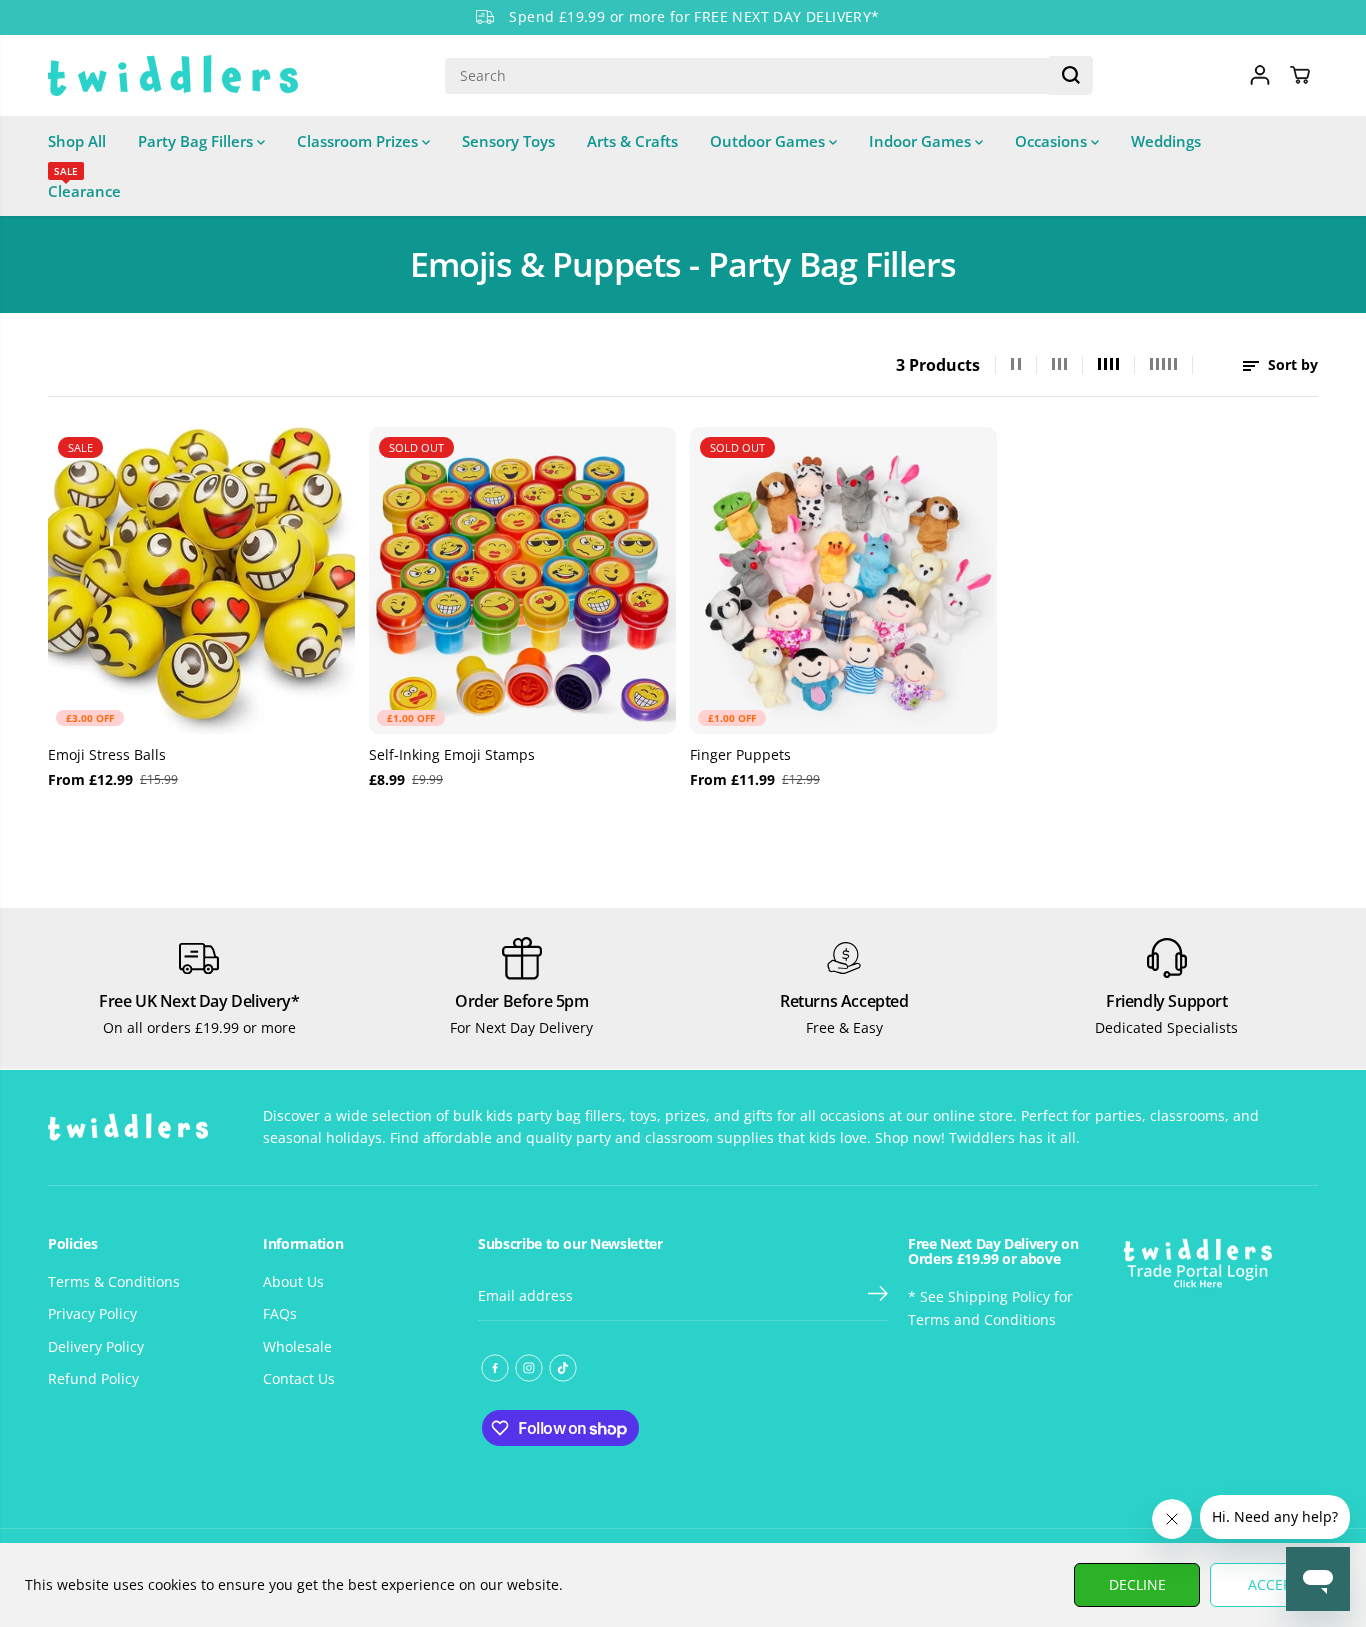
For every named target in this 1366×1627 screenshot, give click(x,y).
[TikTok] (563, 1368)
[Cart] (1300, 75)
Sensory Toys (508, 141)
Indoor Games (922, 141)
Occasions (1053, 141)
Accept (1273, 1584)
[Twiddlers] (173, 75)
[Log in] (1260, 75)
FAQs (280, 1313)
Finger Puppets (740, 754)
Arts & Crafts (632, 141)
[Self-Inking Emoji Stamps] (522, 580)
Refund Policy (93, 1378)
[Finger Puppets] (843, 580)
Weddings (1166, 141)
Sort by (1291, 364)
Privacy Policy (92, 1313)
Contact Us (299, 1378)
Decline (1137, 1584)
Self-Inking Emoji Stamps (452, 754)
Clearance (84, 183)
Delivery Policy (96, 1346)
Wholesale (297, 1346)
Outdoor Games (769, 141)
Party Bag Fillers (197, 141)
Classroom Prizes (359, 141)
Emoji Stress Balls (107, 754)
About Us (293, 1281)
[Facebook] (495, 1368)
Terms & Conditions (114, 1281)
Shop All (77, 141)
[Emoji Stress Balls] (201, 580)
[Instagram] (529, 1368)
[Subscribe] (878, 1296)
